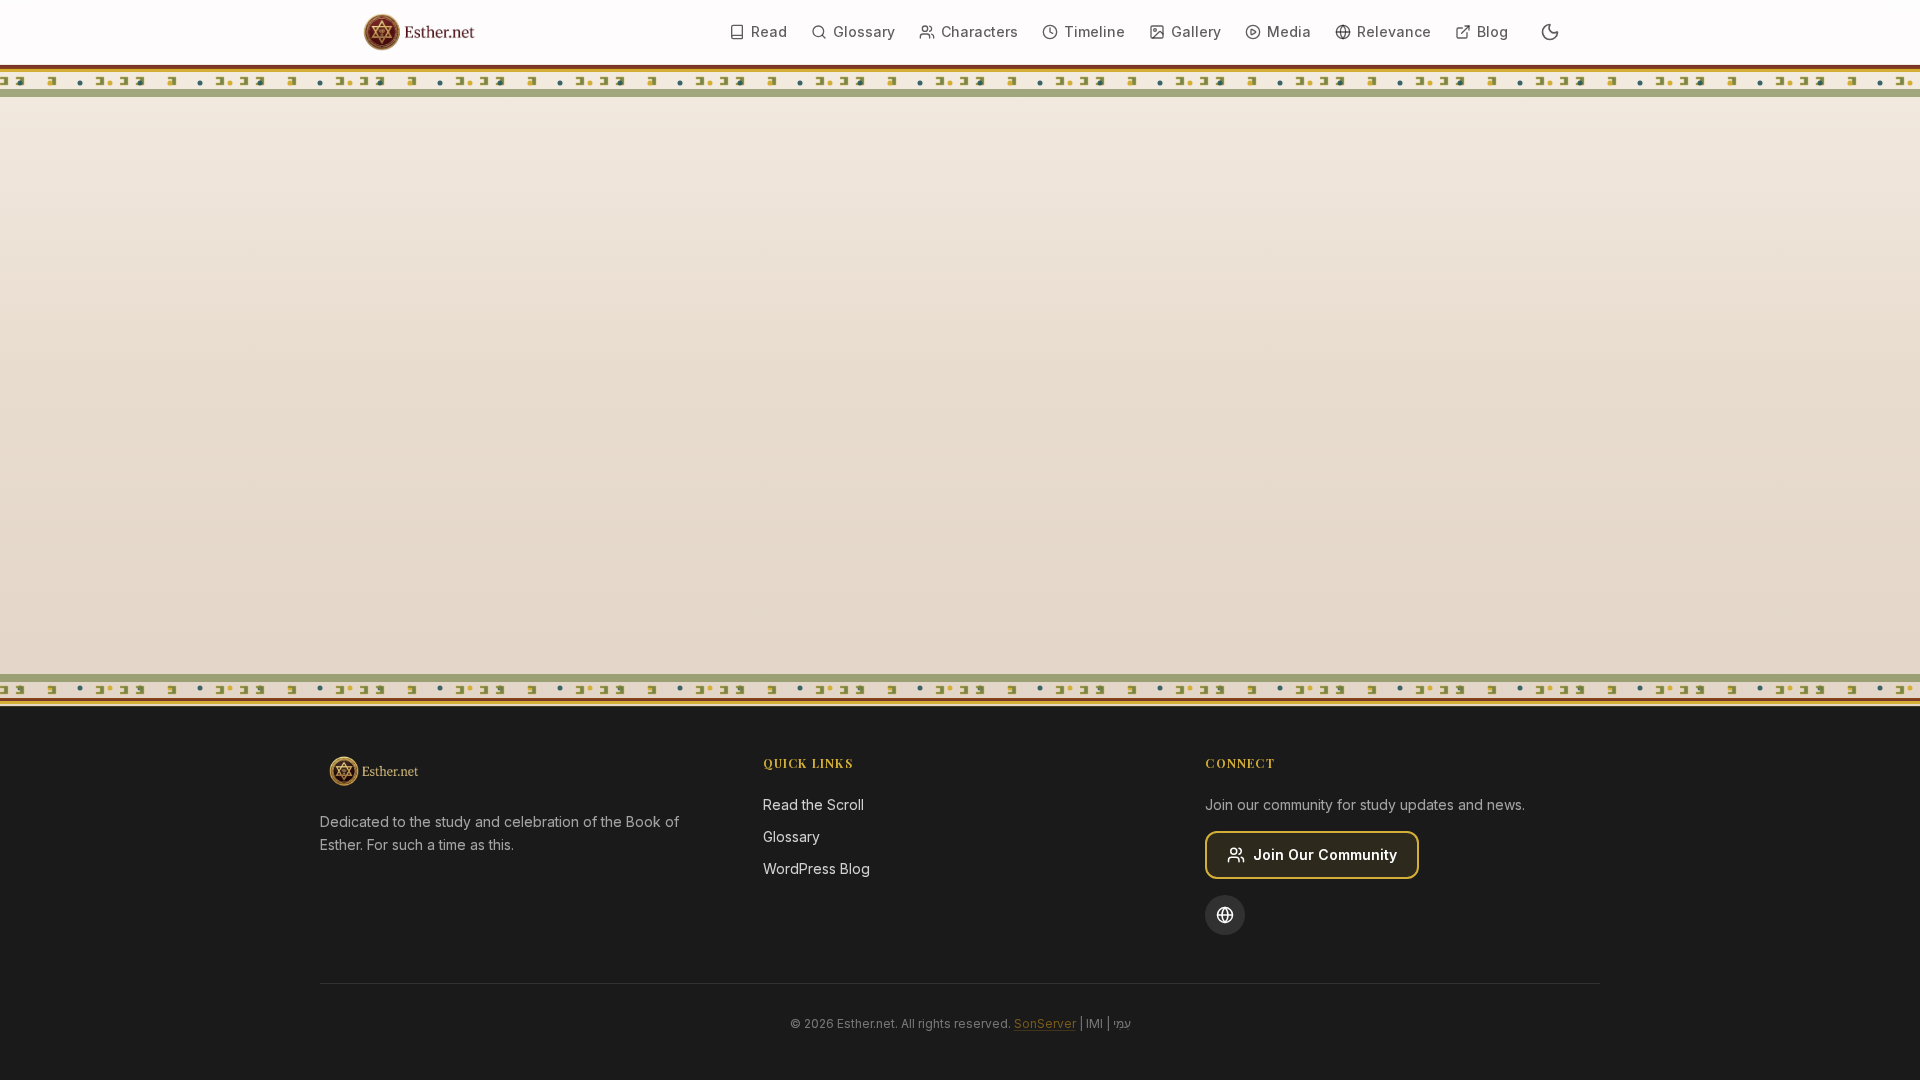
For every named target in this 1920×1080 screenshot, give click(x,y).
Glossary (864, 31)
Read (769, 31)
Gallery (1196, 31)
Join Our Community (1325, 854)
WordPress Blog (816, 868)
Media (1289, 31)
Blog (1492, 31)
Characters (979, 31)
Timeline (1094, 31)
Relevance (1394, 31)
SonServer (1045, 1023)
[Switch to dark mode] (1550, 32)
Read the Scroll (813, 804)
